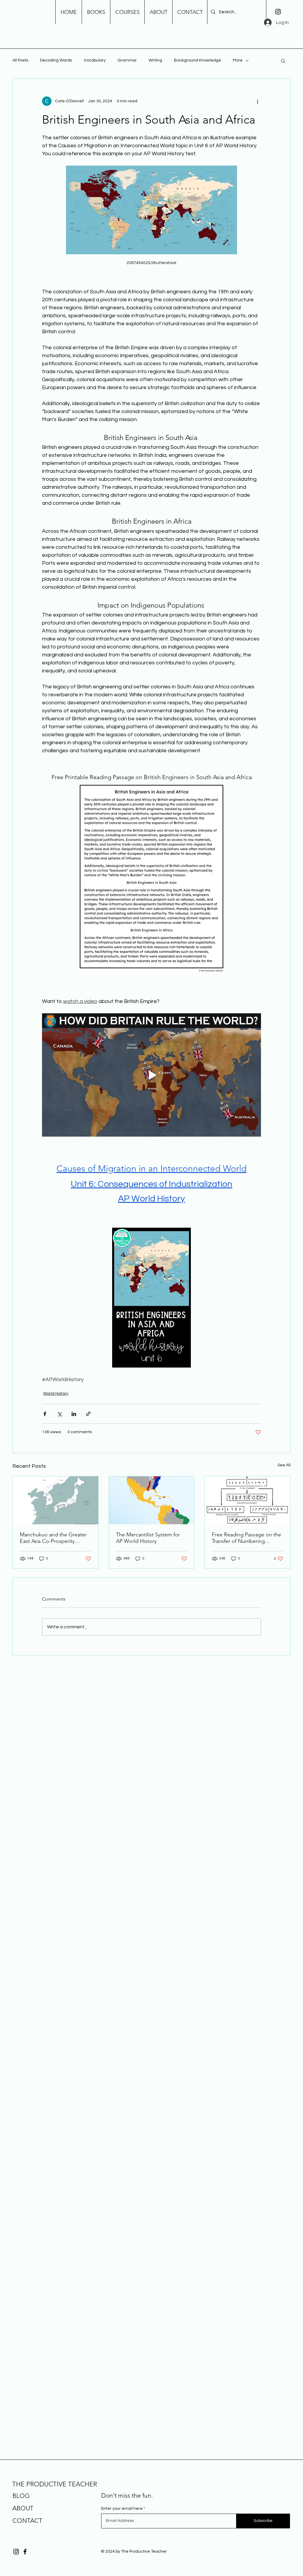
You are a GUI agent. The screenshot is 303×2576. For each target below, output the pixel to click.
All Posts (20, 60)
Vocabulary (95, 60)
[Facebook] (25, 2552)
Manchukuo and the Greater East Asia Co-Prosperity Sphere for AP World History (53, 1538)
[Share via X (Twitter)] (59, 1414)
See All (284, 1465)
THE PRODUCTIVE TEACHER (55, 2484)
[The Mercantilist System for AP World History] (152, 1500)
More (238, 60)
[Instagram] (278, 12)
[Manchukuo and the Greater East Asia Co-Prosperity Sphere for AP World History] (55, 1500)
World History (56, 1394)
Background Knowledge (198, 60)
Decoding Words (56, 60)
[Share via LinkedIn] (74, 1414)
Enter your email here (122, 2509)
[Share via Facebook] (45, 1414)
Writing (155, 60)
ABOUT (23, 2508)
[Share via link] (88, 1414)
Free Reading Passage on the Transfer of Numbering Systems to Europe (246, 1538)
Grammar (127, 60)
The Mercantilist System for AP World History (148, 1538)
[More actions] (257, 101)
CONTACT (27, 2521)
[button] (283, 61)
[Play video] (151, 1075)
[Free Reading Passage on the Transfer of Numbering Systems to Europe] (248, 1500)
